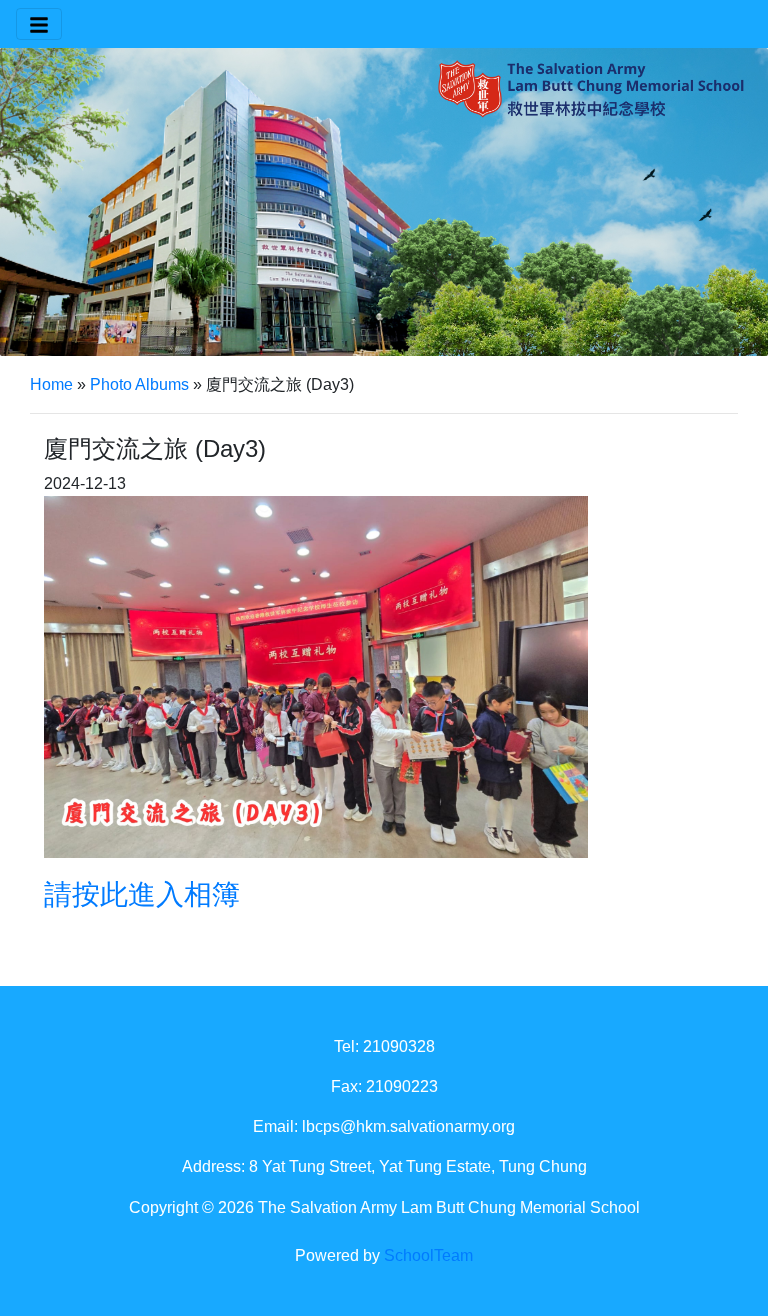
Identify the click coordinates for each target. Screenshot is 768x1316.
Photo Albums (139, 384)
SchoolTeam (428, 1255)
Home (51, 384)
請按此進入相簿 (142, 894)
